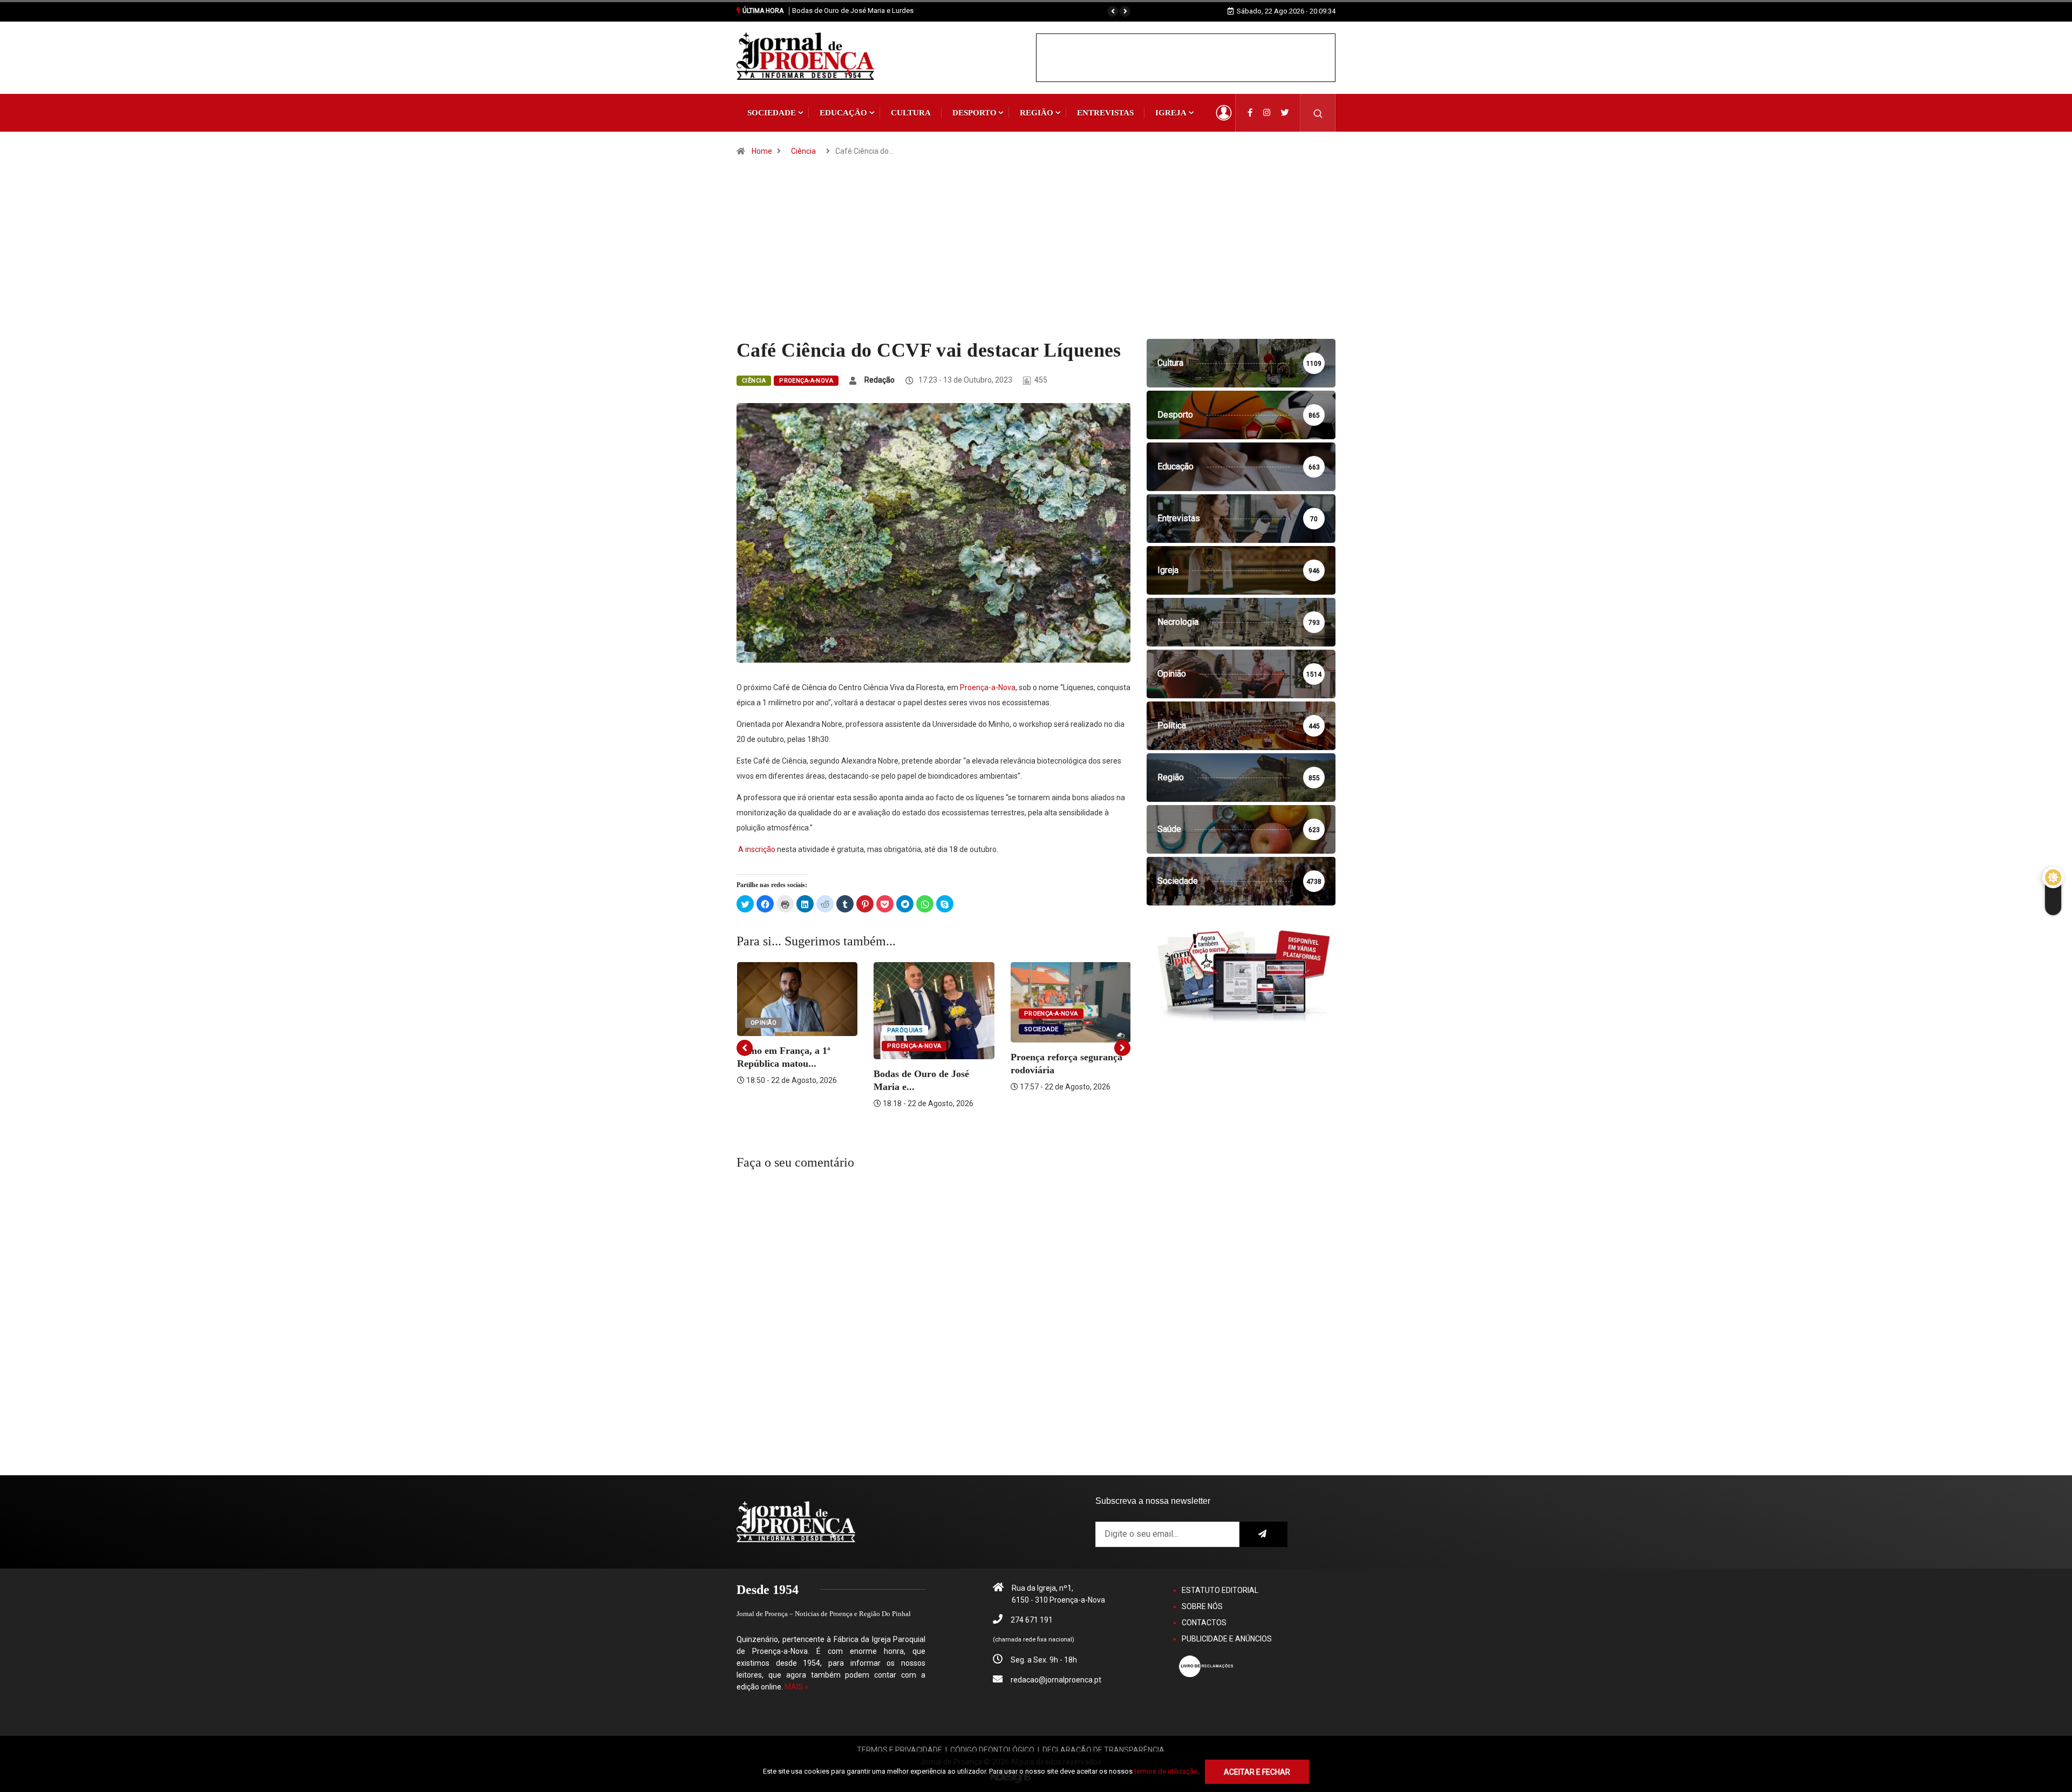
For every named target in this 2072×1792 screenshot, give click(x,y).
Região (1037, 113)
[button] (1113, 11)
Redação (880, 380)
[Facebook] (1250, 113)
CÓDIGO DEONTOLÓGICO (992, 1750)
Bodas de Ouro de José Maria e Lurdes (853, 11)
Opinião (764, 1023)
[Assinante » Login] (1224, 113)
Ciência (803, 151)
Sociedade (772, 113)
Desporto (974, 113)
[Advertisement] (1036, 258)
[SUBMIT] (1263, 1534)
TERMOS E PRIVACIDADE (899, 1750)
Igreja (1171, 113)
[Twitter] (1285, 113)
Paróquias (905, 1030)
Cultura (911, 113)
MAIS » (796, 1687)
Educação (843, 113)
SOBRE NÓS (1202, 1606)
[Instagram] (1267, 113)
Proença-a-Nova (806, 381)
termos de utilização (1166, 1771)
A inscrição (757, 849)
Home (762, 151)
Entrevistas (1105, 113)
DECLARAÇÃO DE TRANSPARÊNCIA (1103, 1750)
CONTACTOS (1204, 1623)
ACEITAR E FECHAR (1257, 1772)
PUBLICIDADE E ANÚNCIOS (1227, 1639)
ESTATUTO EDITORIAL (1220, 1590)
